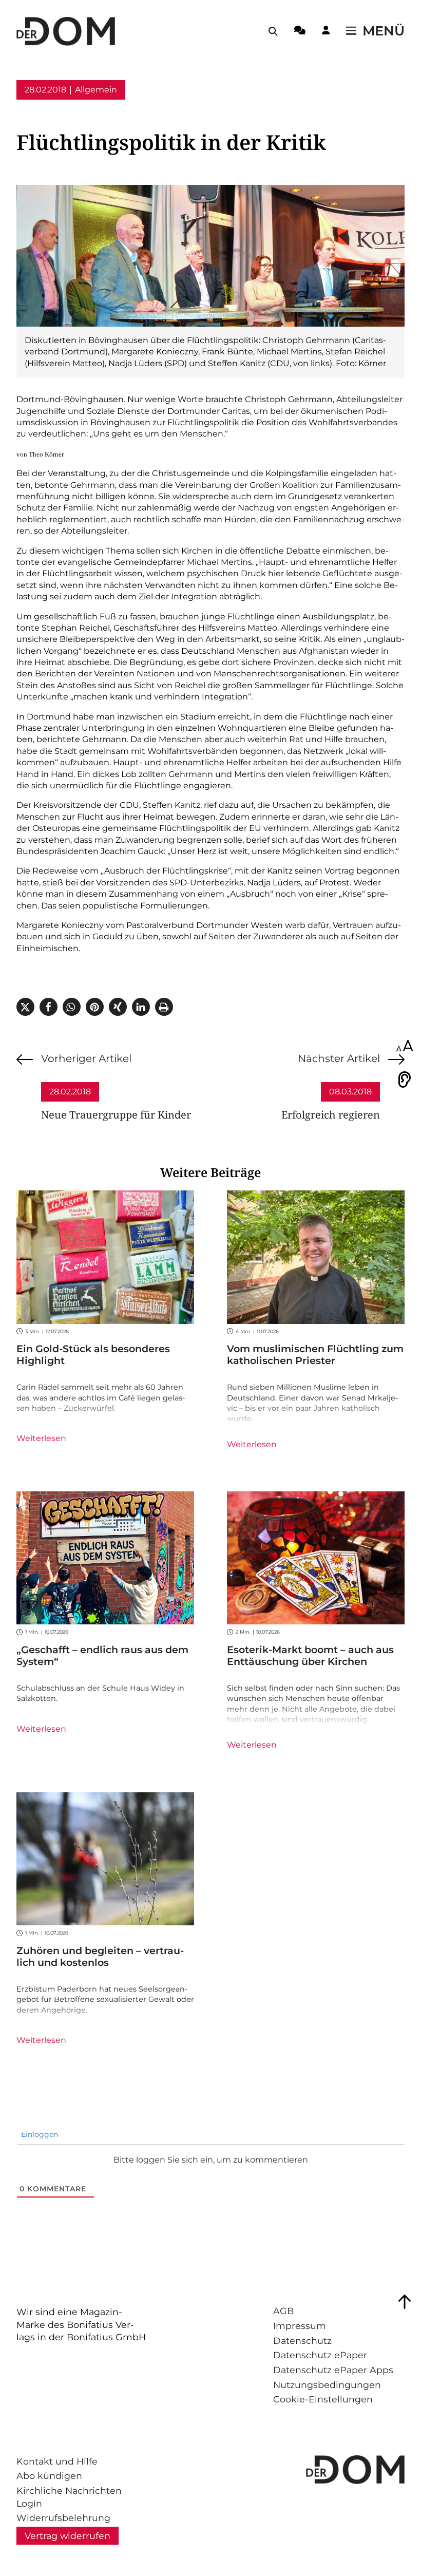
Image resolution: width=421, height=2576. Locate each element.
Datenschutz (302, 2341)
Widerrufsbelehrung (63, 2518)
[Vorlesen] (405, 1079)
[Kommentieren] (300, 32)
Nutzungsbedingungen (327, 2385)
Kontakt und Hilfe (57, 2461)
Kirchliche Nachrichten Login (69, 2497)
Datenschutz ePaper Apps (333, 2370)
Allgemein (96, 90)
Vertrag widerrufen (68, 2536)
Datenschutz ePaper (320, 2355)
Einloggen (39, 2134)
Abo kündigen (49, 2476)
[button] (25, 1007)
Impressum (300, 2326)
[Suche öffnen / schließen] (273, 31)
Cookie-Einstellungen (323, 2399)
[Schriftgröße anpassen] (405, 1047)
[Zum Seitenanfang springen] (405, 2302)
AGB (283, 2311)
